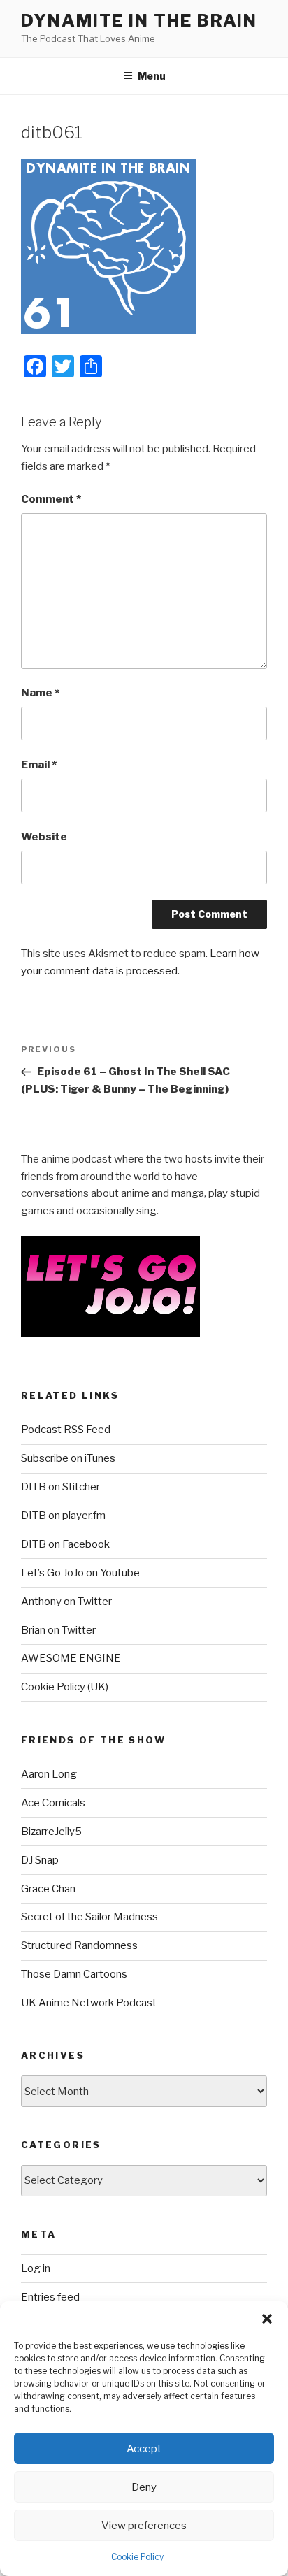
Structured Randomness (79, 1945)
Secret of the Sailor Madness (89, 1917)
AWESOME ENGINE (71, 1658)
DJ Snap (40, 1860)
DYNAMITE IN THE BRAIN (139, 21)
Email (39, 765)
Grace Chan (48, 1889)
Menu (152, 76)
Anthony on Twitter (66, 1602)
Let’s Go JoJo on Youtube (80, 1573)
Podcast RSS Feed (66, 1430)
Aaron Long (49, 1774)
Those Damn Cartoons (74, 1974)
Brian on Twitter (58, 1630)
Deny (144, 2487)
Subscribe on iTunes (68, 1458)
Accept (144, 2449)
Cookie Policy (137, 2557)
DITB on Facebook (65, 1544)
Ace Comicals (53, 1803)
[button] (267, 2319)
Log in (36, 2268)
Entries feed (50, 2297)
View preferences (144, 2526)
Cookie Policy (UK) (65, 1687)
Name (40, 693)
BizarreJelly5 (51, 1832)
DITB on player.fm (63, 1516)
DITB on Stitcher (60, 1487)
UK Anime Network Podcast (89, 2003)
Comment (51, 499)
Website (44, 837)
